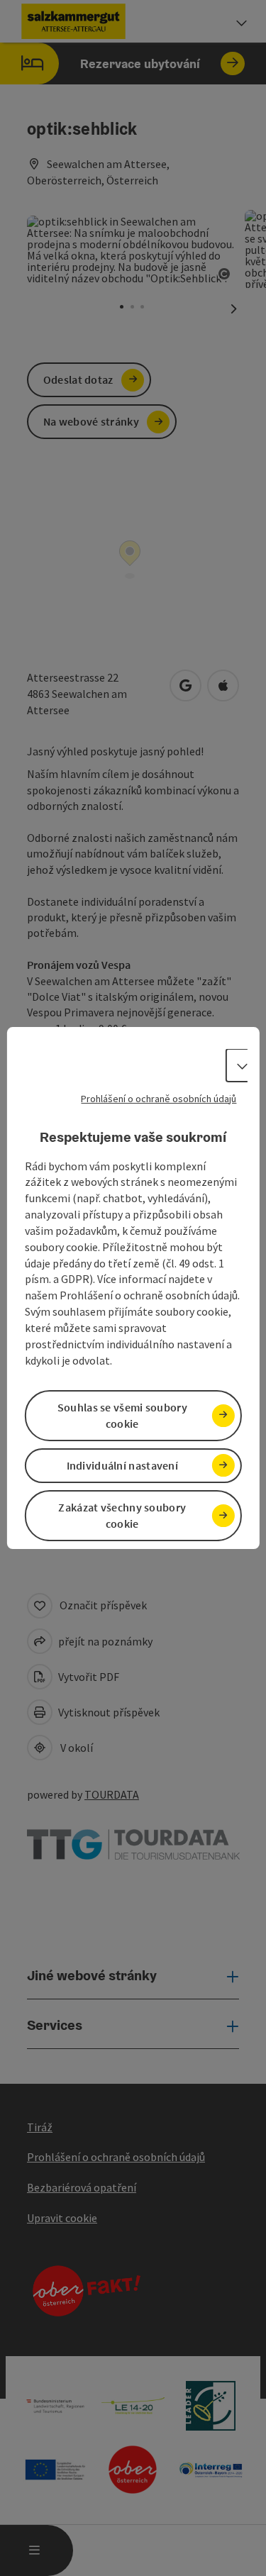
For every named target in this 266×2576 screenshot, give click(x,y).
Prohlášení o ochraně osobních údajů (159, 1099)
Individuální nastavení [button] (123, 1465)
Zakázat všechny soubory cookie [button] (122, 1515)
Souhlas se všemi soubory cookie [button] (122, 1415)
